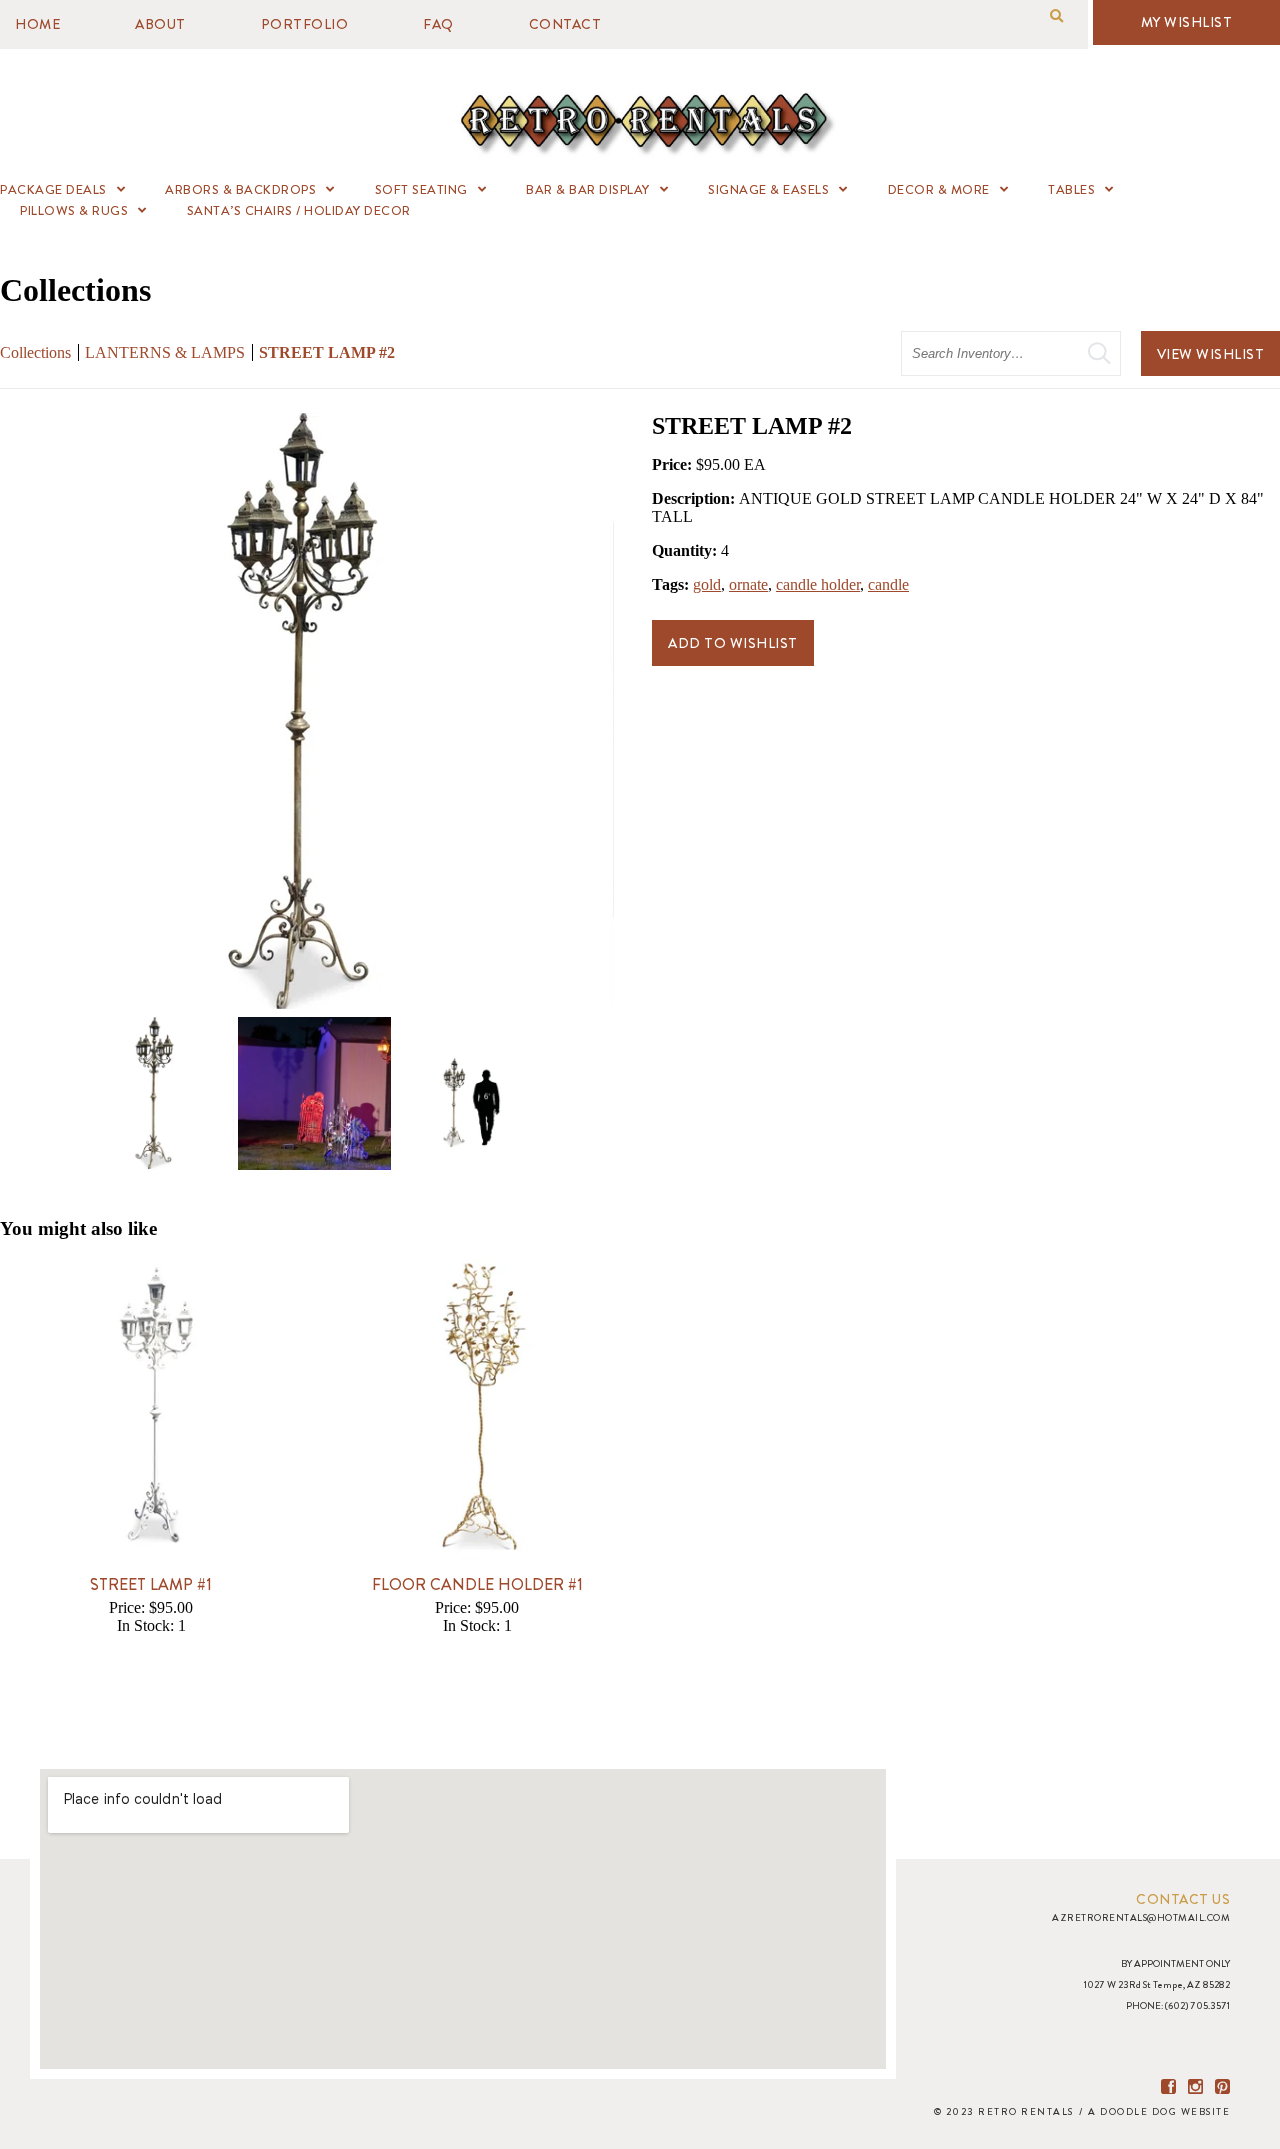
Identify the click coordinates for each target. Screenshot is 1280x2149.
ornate (748, 584)
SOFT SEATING (421, 189)
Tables (1071, 189)
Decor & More (939, 189)
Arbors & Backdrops (240, 189)
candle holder (818, 584)
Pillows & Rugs (74, 210)
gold (707, 584)
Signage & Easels (768, 189)
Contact (565, 24)
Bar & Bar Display (588, 189)
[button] (1056, 16)
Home (37, 24)
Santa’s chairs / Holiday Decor (299, 210)
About (160, 24)
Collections (35, 352)
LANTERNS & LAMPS (165, 352)
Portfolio (305, 24)
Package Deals (53, 189)
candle (888, 584)
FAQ (438, 24)
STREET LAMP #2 (327, 352)
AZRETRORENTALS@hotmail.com (1141, 1917)
